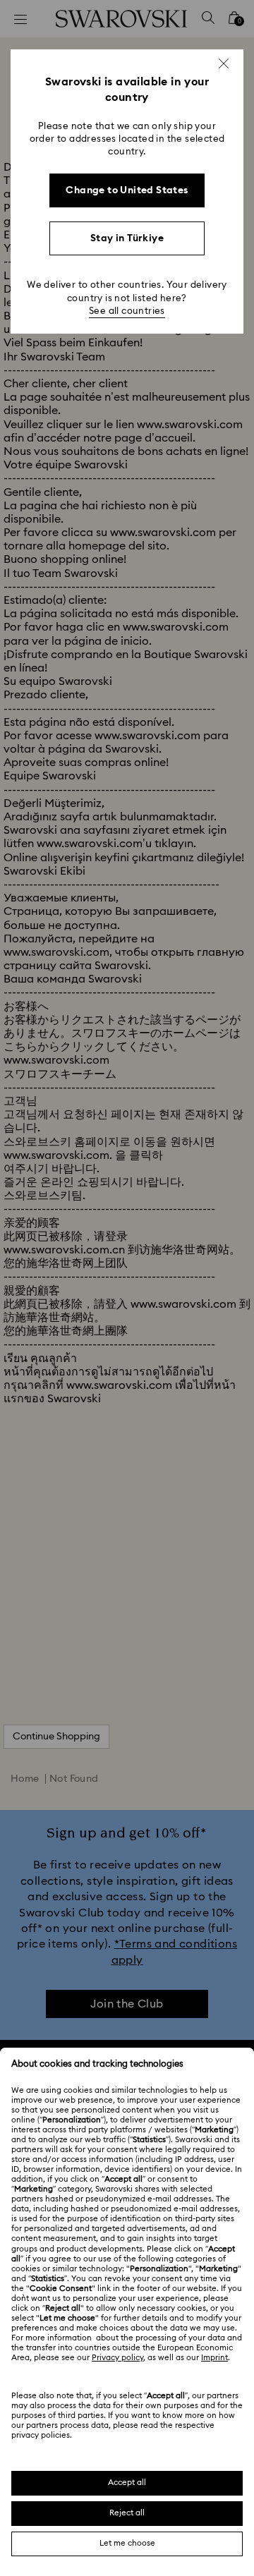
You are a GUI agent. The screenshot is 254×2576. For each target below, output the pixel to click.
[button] (224, 63)
